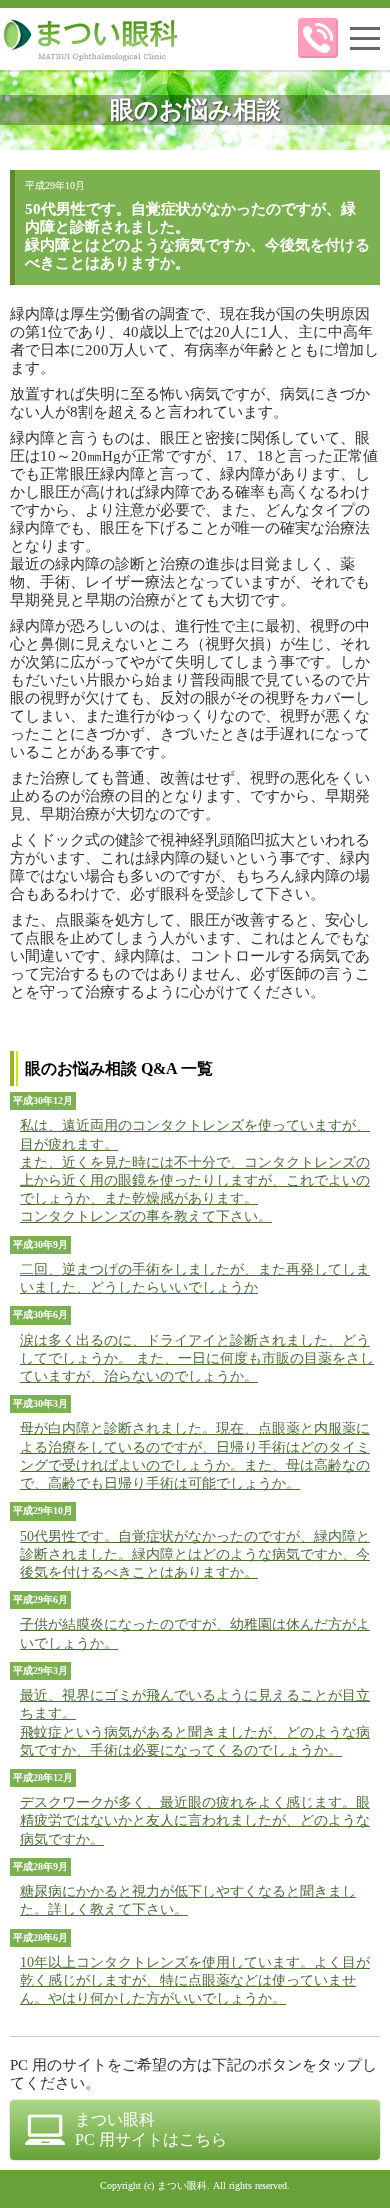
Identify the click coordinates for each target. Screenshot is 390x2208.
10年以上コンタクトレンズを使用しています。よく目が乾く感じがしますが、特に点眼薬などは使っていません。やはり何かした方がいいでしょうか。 (195, 1980)
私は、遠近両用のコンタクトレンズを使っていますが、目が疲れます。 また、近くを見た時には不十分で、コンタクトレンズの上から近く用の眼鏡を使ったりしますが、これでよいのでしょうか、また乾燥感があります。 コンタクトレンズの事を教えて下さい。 (195, 1171)
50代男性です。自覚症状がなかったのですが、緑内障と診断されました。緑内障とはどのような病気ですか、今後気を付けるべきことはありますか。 (195, 1554)
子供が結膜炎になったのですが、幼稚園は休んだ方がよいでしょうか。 (195, 1633)
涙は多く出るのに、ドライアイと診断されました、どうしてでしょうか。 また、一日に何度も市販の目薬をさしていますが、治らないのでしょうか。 (197, 1358)
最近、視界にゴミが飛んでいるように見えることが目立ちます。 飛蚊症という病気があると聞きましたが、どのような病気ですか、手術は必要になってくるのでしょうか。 (195, 1723)
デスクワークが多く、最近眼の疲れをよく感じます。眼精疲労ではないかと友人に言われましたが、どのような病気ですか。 (195, 1820)
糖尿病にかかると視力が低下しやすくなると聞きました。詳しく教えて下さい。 (188, 1900)
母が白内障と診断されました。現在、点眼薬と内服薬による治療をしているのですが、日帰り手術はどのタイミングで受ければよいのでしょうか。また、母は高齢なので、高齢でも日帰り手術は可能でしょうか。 (195, 1456)
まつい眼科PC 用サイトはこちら (151, 2129)
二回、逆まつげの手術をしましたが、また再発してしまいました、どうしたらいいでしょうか (195, 1278)
